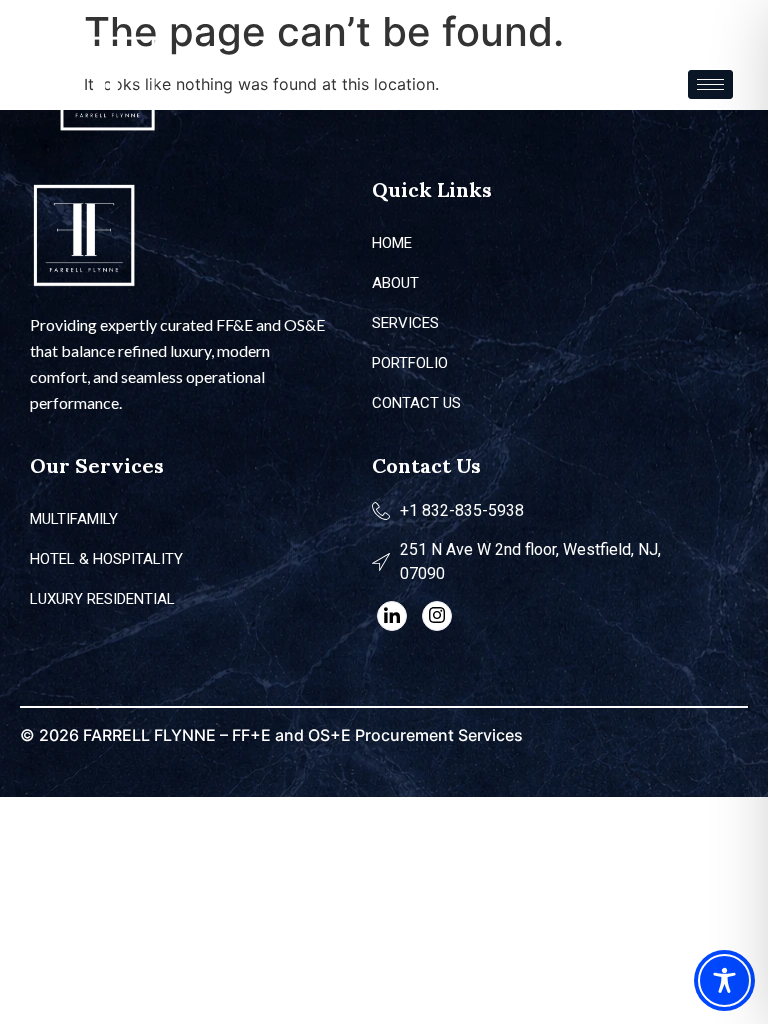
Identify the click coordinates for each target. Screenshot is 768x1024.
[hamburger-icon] (710, 84)
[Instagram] (437, 616)
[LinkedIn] (392, 616)
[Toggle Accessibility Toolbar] (724, 980)
